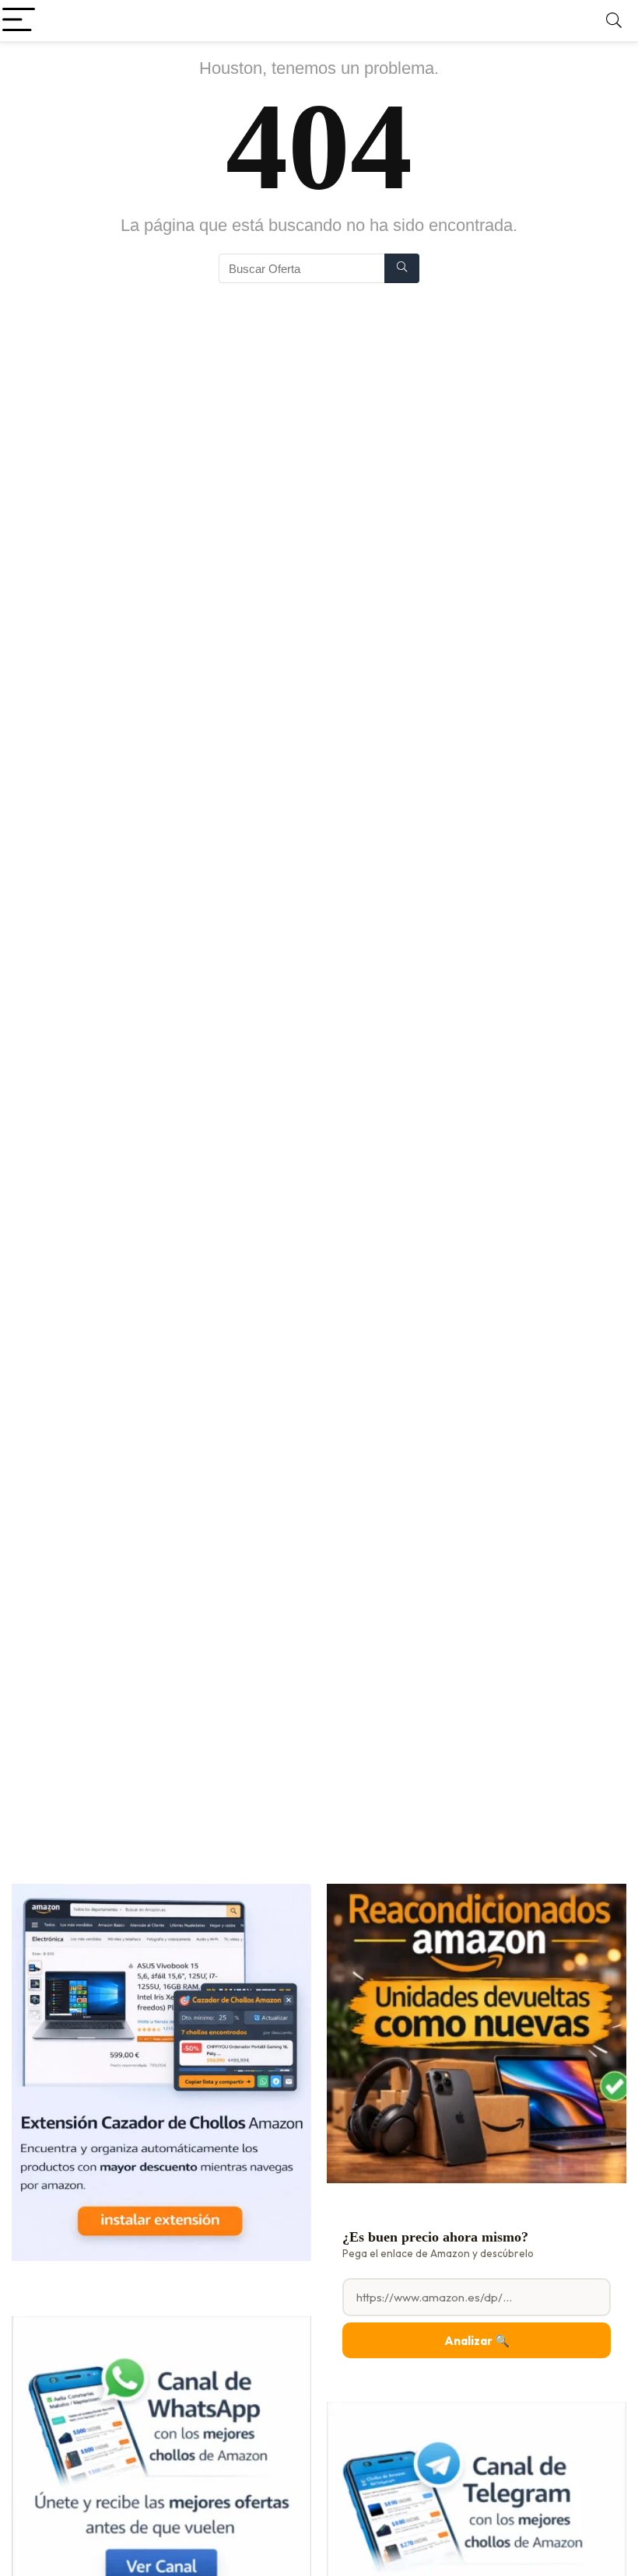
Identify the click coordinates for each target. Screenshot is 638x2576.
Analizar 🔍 (477, 2341)
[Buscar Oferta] (402, 268)
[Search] (614, 21)
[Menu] (19, 21)
